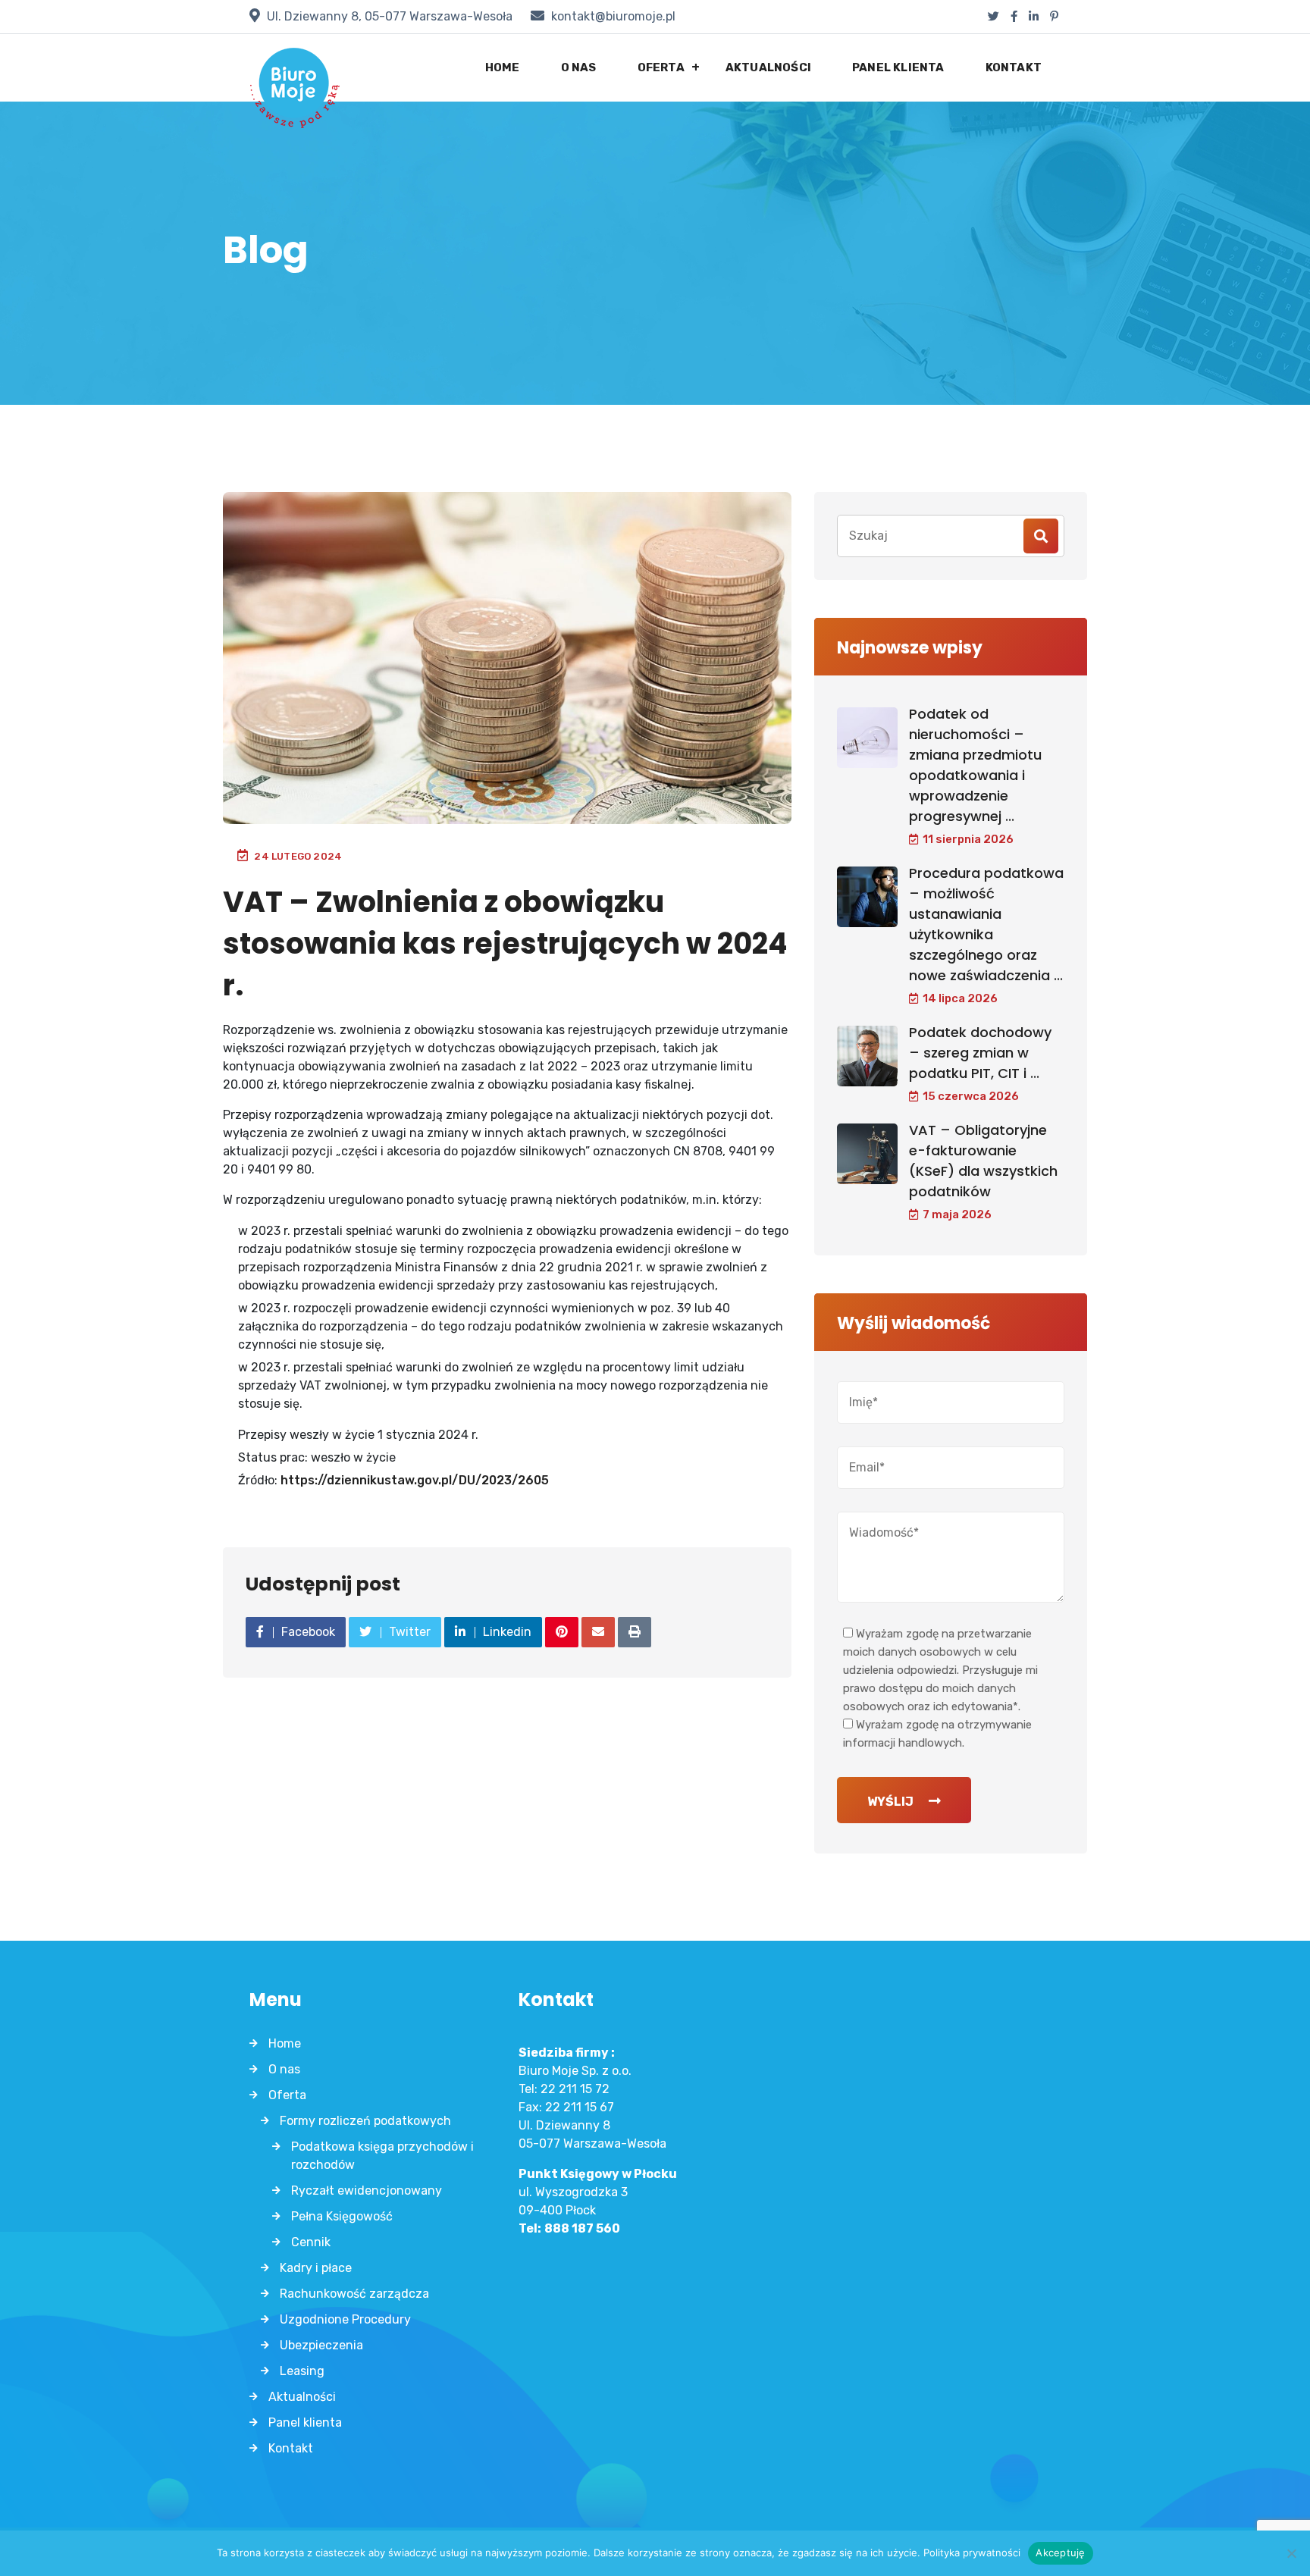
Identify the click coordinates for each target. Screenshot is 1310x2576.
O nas (579, 67)
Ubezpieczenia (321, 2345)
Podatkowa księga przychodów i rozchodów (382, 2156)
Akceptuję (1060, 2552)
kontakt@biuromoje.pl (613, 16)
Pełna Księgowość (342, 2216)
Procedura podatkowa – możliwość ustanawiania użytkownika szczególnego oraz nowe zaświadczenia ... (986, 924)
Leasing (302, 2371)
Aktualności (768, 67)
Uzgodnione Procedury (345, 2319)
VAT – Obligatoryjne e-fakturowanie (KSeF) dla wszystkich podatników (983, 1161)
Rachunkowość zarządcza (354, 2294)
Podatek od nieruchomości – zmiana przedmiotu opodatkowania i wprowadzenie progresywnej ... (975, 765)
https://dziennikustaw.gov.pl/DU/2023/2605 (415, 1480)
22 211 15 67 (580, 2107)
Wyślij (890, 1802)
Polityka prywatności (972, 2552)
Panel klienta (898, 67)
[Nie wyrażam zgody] (1291, 2553)
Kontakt (1014, 67)
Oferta (661, 67)
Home (503, 67)
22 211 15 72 (575, 2089)
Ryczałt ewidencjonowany (367, 2191)
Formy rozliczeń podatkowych (365, 2121)
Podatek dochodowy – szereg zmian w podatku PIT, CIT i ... (980, 1053)
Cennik (311, 2242)
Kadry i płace (316, 2268)
